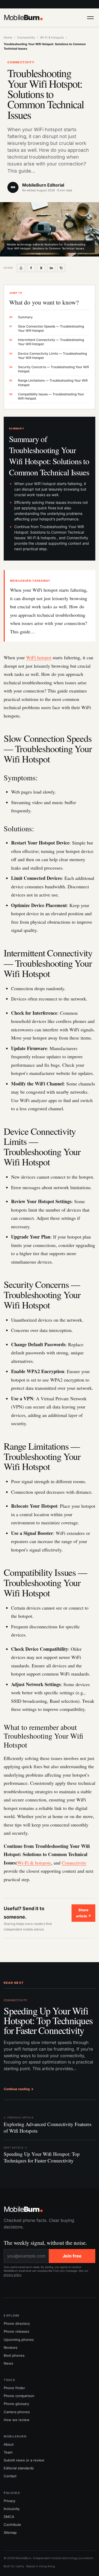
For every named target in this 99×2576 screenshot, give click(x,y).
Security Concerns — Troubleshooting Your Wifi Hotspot (49, 369)
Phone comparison (19, 2396)
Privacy (10, 2501)
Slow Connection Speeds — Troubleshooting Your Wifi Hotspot (47, 328)
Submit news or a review (24, 2460)
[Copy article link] (61, 268)
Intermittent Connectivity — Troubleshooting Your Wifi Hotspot (47, 342)
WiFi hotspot (39, 657)
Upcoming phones (19, 2340)
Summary (21, 317)
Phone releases (16, 2331)
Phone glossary (16, 2404)
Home (8, 37)
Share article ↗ (84, 1913)
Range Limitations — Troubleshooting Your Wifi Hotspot (48, 383)
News (8, 2363)
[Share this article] (21, 268)
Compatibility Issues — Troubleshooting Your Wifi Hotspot (47, 396)
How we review (17, 2420)
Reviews (11, 2347)
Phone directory (17, 2323)
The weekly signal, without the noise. (45, 2243)
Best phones (14, 2355)
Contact (10, 2476)
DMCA (9, 2517)
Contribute (12, 2525)
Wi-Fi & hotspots (52, 37)
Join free (72, 2256)
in (51, 268)
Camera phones (17, 2412)
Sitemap (10, 2532)
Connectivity (26, 37)
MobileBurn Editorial (43, 185)
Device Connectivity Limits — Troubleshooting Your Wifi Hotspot (48, 356)
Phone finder (14, 2388)
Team (8, 2452)
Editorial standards (19, 2468)
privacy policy (13, 2275)
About (9, 2444)
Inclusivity (12, 2509)
